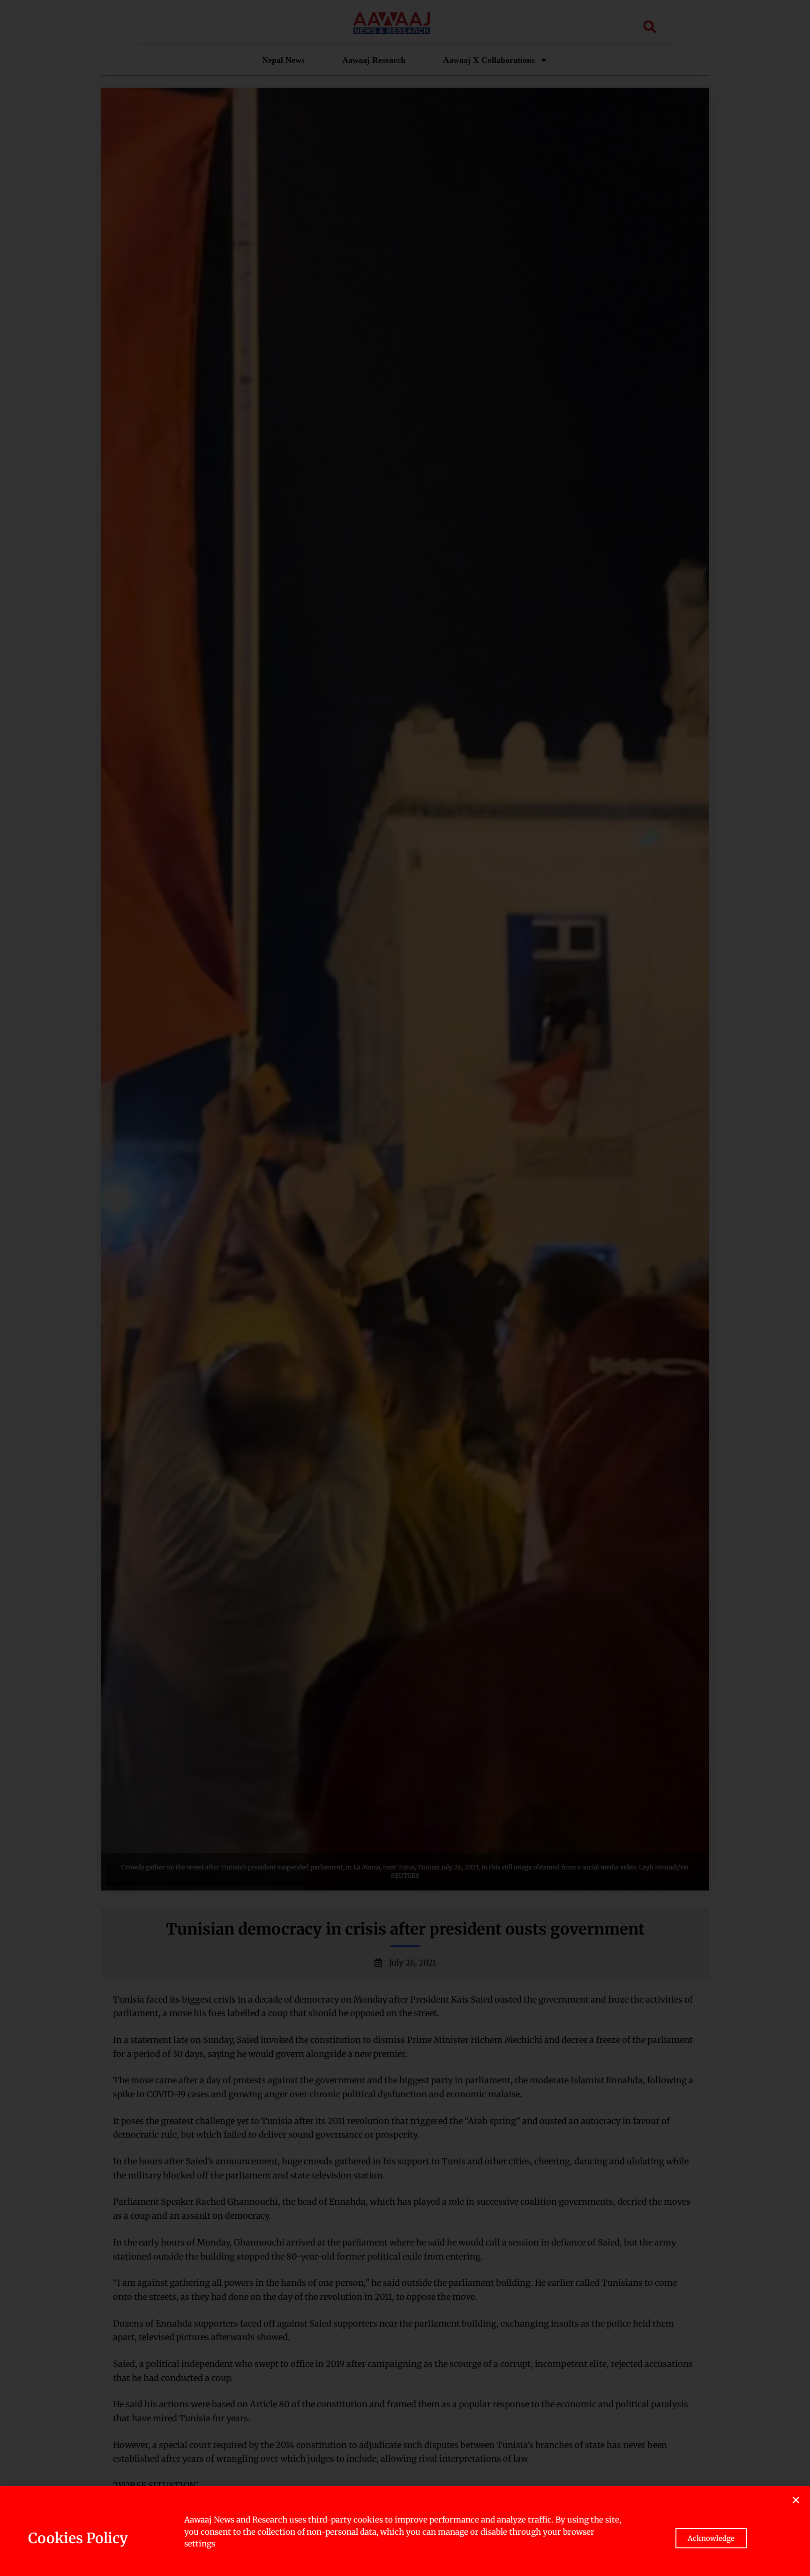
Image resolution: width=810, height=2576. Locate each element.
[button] (796, 2500)
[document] (405, 1288)
